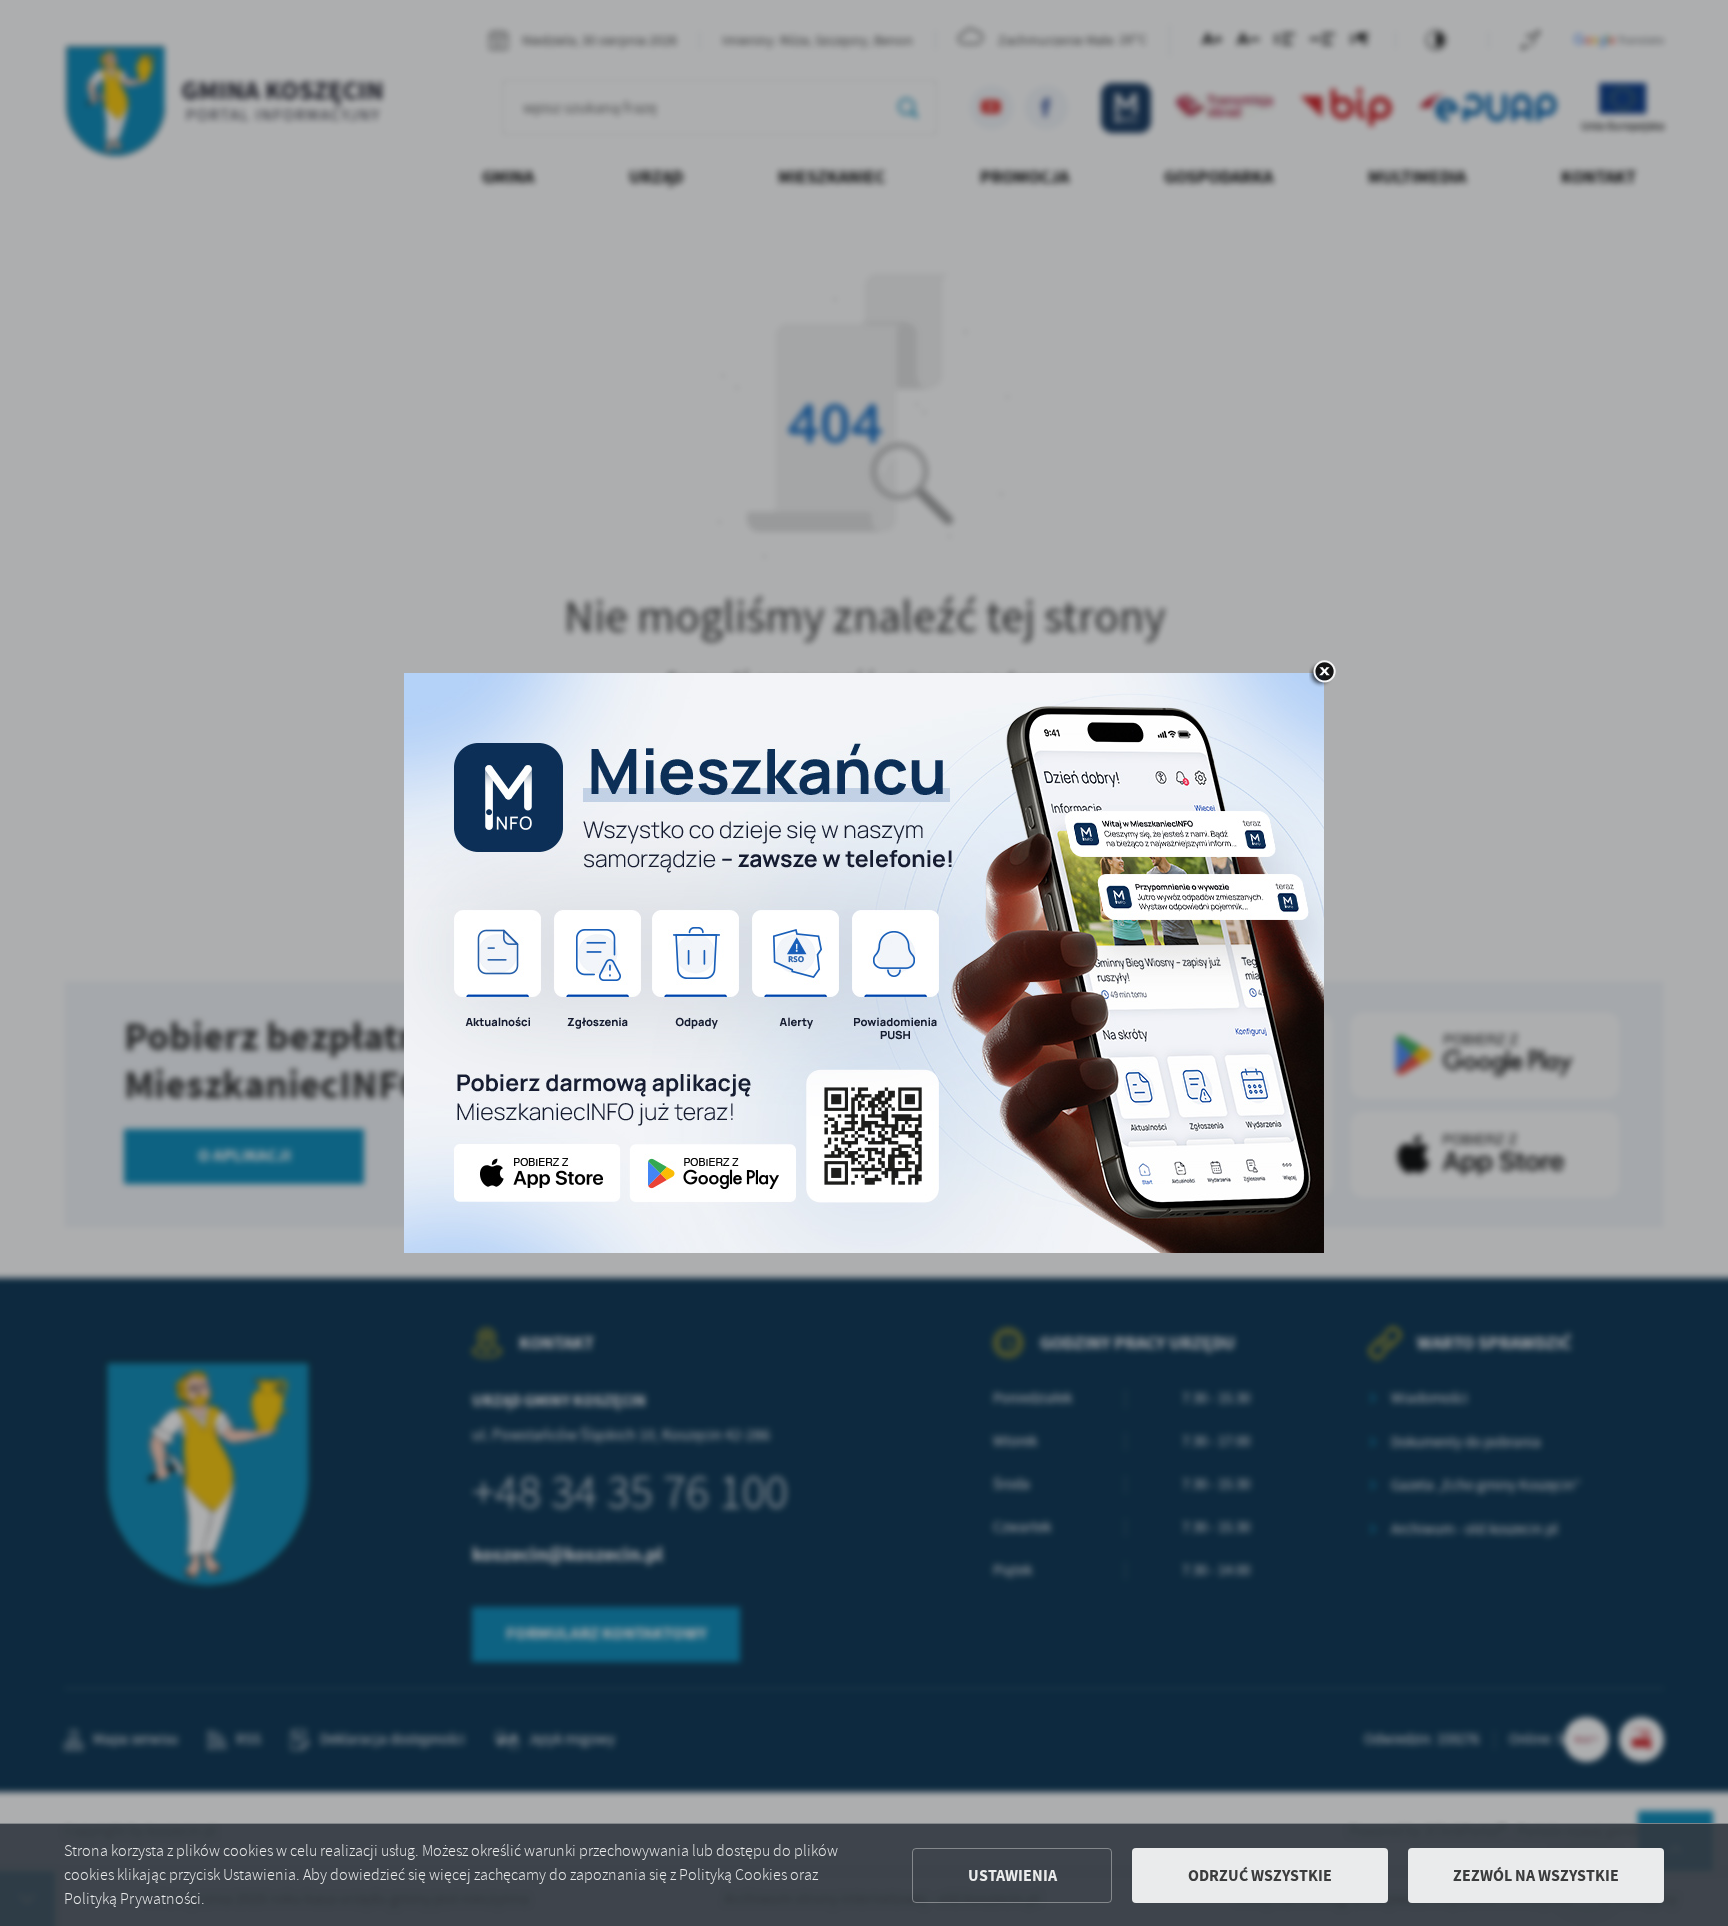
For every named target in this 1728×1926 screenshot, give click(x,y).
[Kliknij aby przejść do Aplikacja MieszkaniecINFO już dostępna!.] (864, 963)
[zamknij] (1324, 673)
